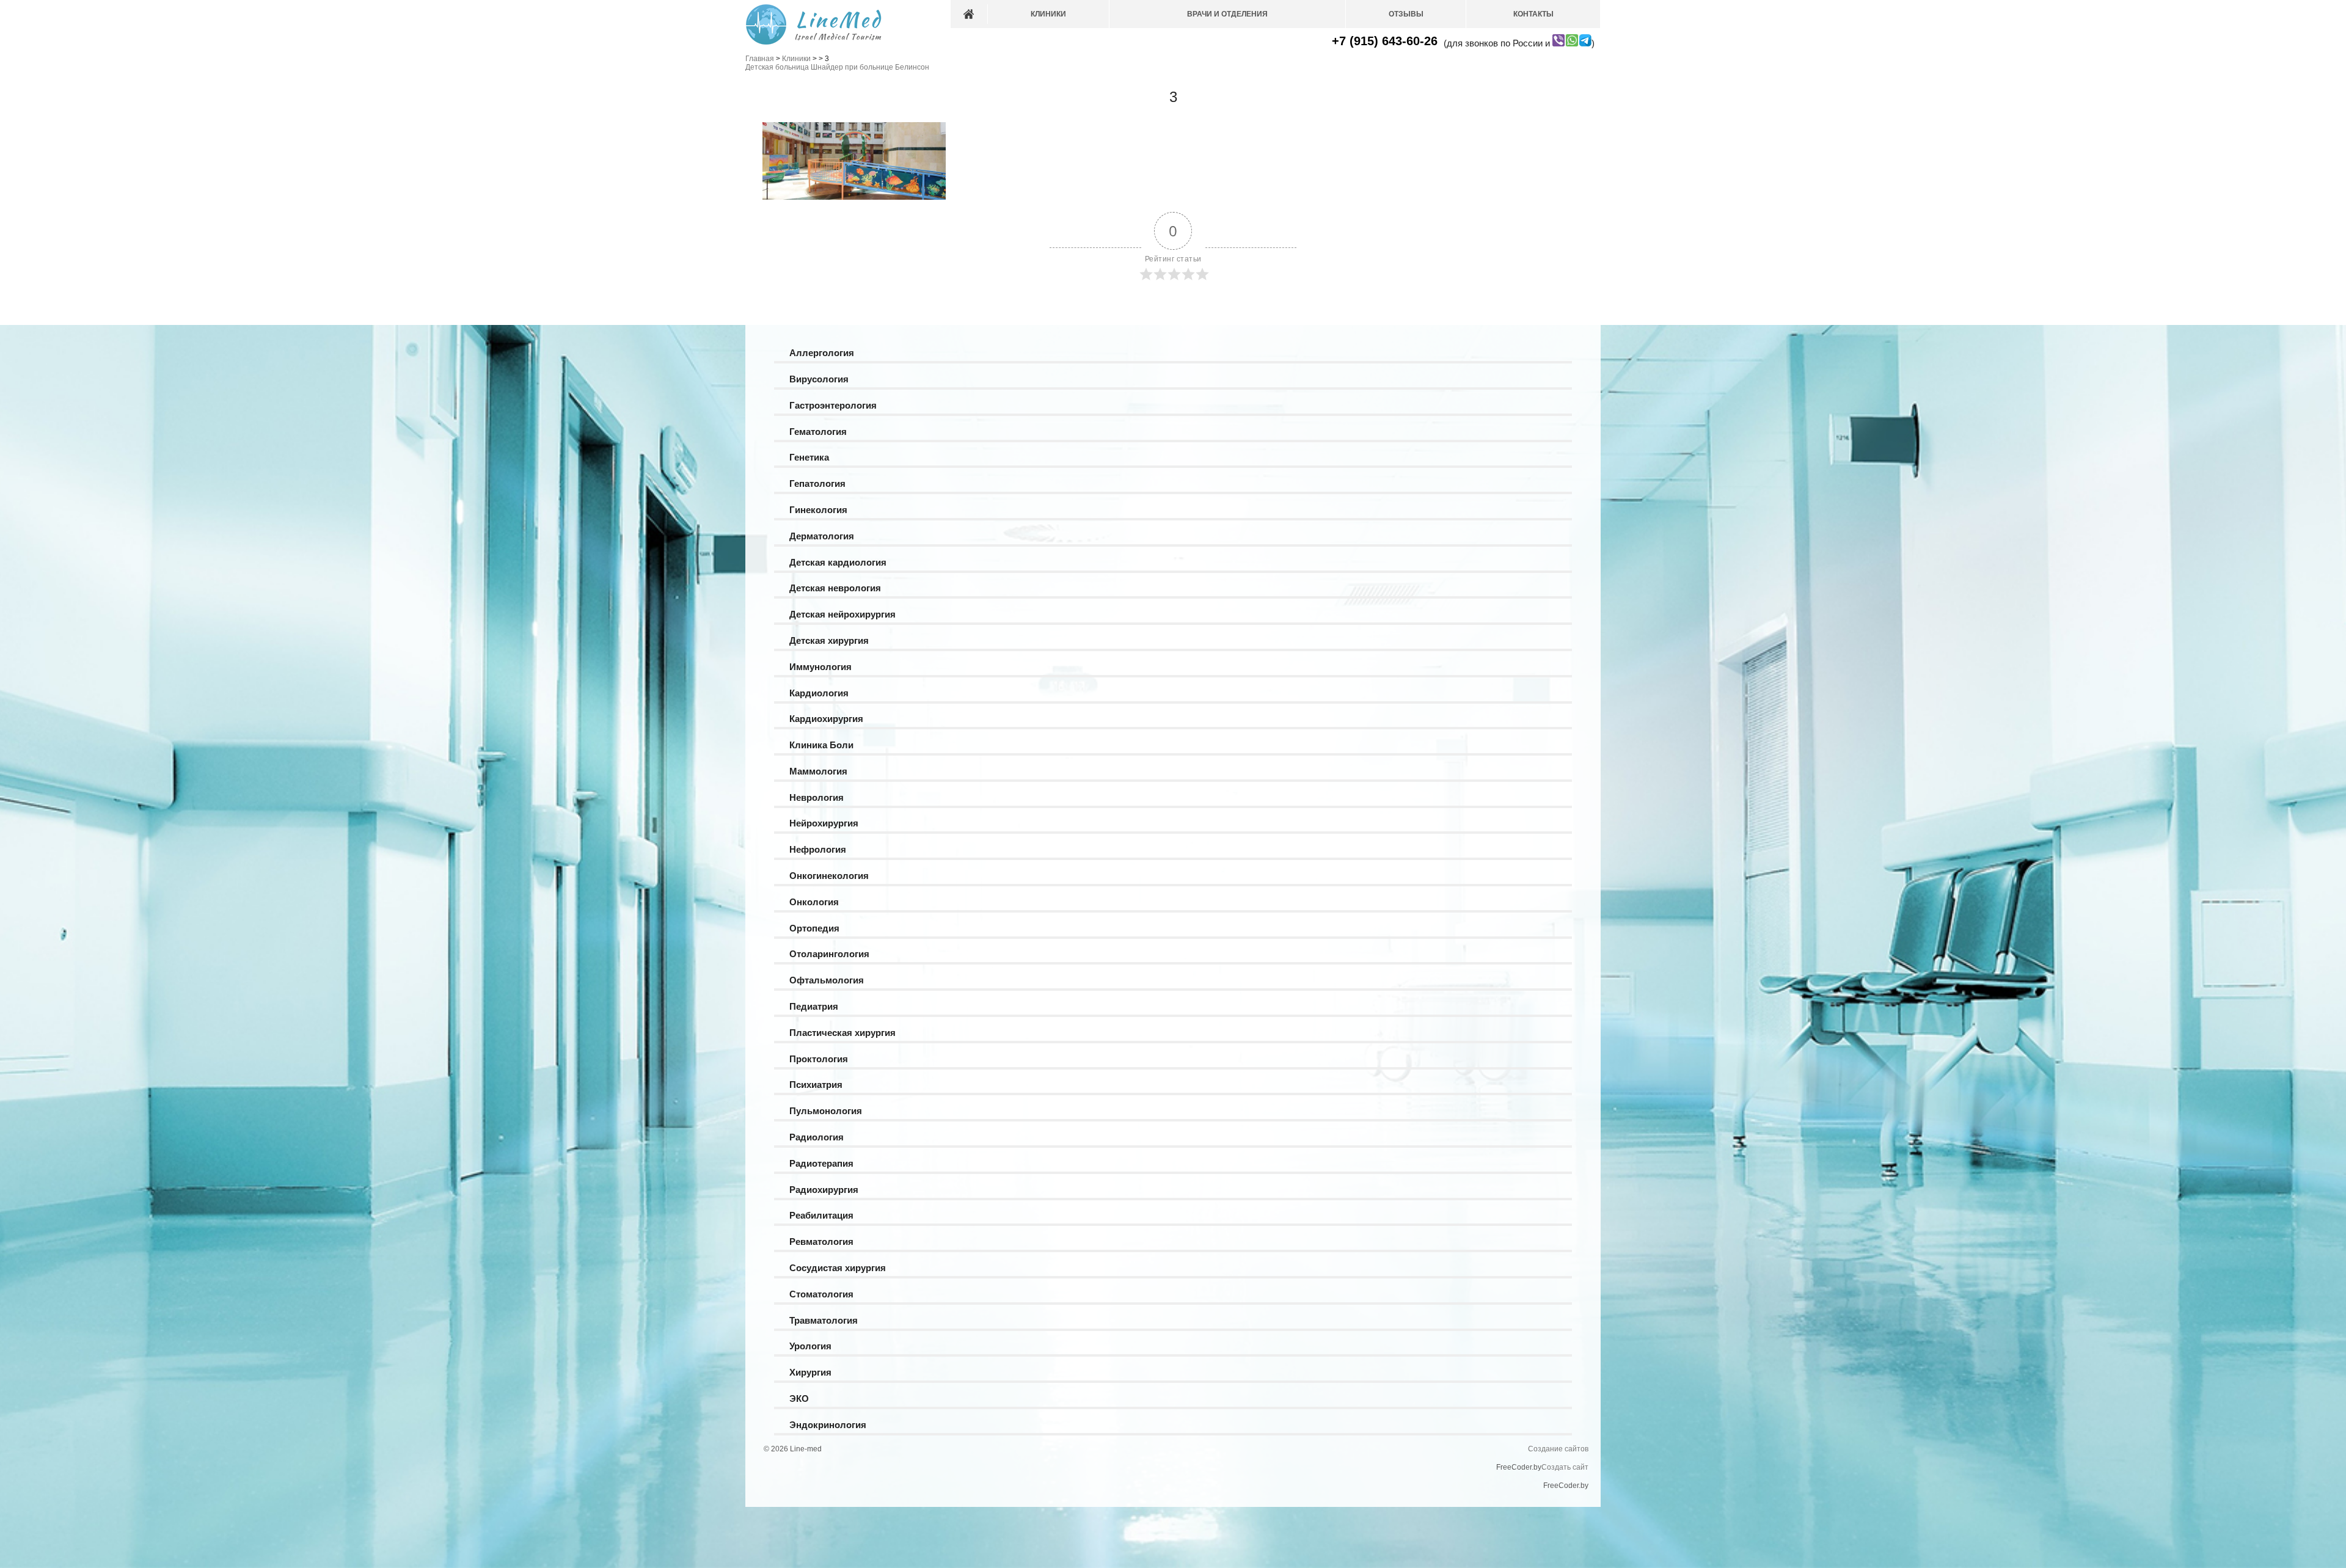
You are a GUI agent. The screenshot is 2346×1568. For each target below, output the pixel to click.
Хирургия (810, 1372)
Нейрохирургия (824, 823)
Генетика (809, 457)
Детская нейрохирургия (842, 614)
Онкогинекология (829, 876)
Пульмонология (826, 1111)
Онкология (814, 902)
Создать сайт (1565, 1467)
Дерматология (822, 536)
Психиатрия (816, 1085)
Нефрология (818, 849)
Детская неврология (835, 588)
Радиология (817, 1137)
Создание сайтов (1558, 1449)
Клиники (1048, 14)
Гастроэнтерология (833, 405)
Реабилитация (821, 1215)
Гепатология (817, 483)
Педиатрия (814, 1006)
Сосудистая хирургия (838, 1268)
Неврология (817, 797)
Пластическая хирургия (842, 1033)
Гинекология (818, 510)
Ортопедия (814, 928)
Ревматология (821, 1242)
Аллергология (822, 353)
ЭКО (799, 1398)
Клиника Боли (821, 745)
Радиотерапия (821, 1163)
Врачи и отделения (1227, 14)
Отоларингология (829, 954)
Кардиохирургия (826, 719)
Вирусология (819, 379)
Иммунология (820, 667)
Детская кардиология (838, 562)
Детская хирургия (829, 640)
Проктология (819, 1059)
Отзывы (1406, 14)
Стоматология (821, 1294)
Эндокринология (828, 1425)
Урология (810, 1346)
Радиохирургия (824, 1190)
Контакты (1533, 14)
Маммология (818, 771)
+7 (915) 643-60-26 (1385, 41)
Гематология (818, 432)
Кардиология (819, 693)
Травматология (824, 1320)
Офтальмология (827, 980)
